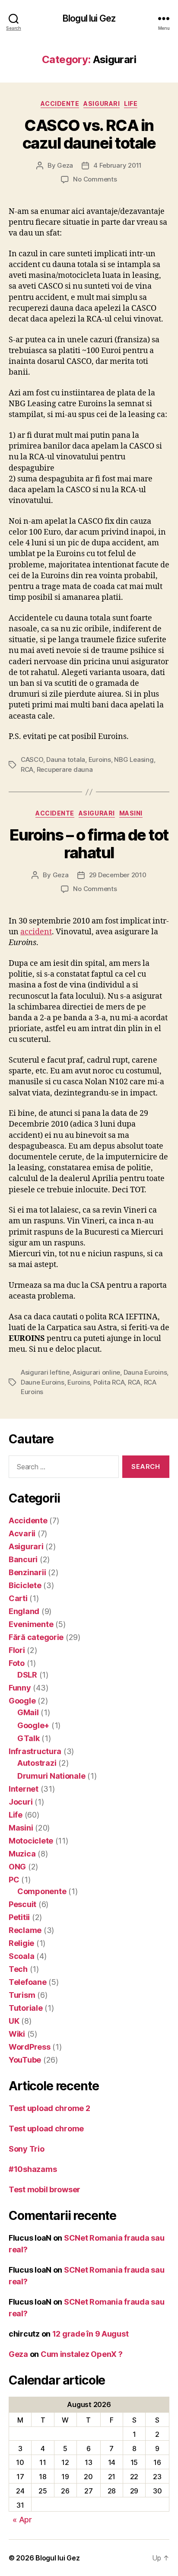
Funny (20, 1688)
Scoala (21, 1956)
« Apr (22, 2520)
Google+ (33, 1725)
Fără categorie (36, 1637)
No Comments (95, 179)
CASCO (32, 759)
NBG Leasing (134, 759)
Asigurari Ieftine (45, 1372)
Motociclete (31, 1841)
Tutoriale (26, 2008)
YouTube (25, 2060)
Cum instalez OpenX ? (82, 2354)
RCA (27, 769)
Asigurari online (96, 1372)
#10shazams (33, 2169)
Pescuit (22, 1904)
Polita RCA (109, 1382)
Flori (17, 1650)
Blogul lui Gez (89, 18)
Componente (42, 1891)
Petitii (19, 1917)
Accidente (60, 103)
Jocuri (21, 1802)
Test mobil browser (44, 2189)
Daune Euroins (43, 1382)
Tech (18, 1969)
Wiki (17, 2034)
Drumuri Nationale (51, 1776)
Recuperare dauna (65, 769)
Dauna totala (66, 759)
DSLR (27, 1675)
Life (131, 103)
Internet (24, 1789)
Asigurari (102, 103)
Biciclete (25, 1585)
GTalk (29, 1738)
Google (22, 1701)
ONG (17, 1867)
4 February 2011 (118, 165)
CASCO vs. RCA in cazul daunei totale (89, 134)
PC (14, 1880)
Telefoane (28, 1982)
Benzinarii (27, 1572)
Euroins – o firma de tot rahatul (89, 844)
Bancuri (23, 1559)
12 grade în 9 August (91, 2334)
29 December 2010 (118, 875)
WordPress (30, 2047)
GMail (28, 1712)
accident (36, 932)
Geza (65, 165)
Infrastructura (35, 1751)
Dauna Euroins (145, 1372)
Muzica (22, 1854)
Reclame (25, 1930)
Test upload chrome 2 (49, 2108)
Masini (131, 813)
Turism (22, 1995)
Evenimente (31, 1624)
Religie (21, 1943)
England (24, 1611)
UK (14, 2021)
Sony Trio (27, 2149)
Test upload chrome (46, 2129)
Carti (18, 1598)
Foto (17, 1663)
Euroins (100, 759)
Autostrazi (37, 1763)
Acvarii (22, 1533)
